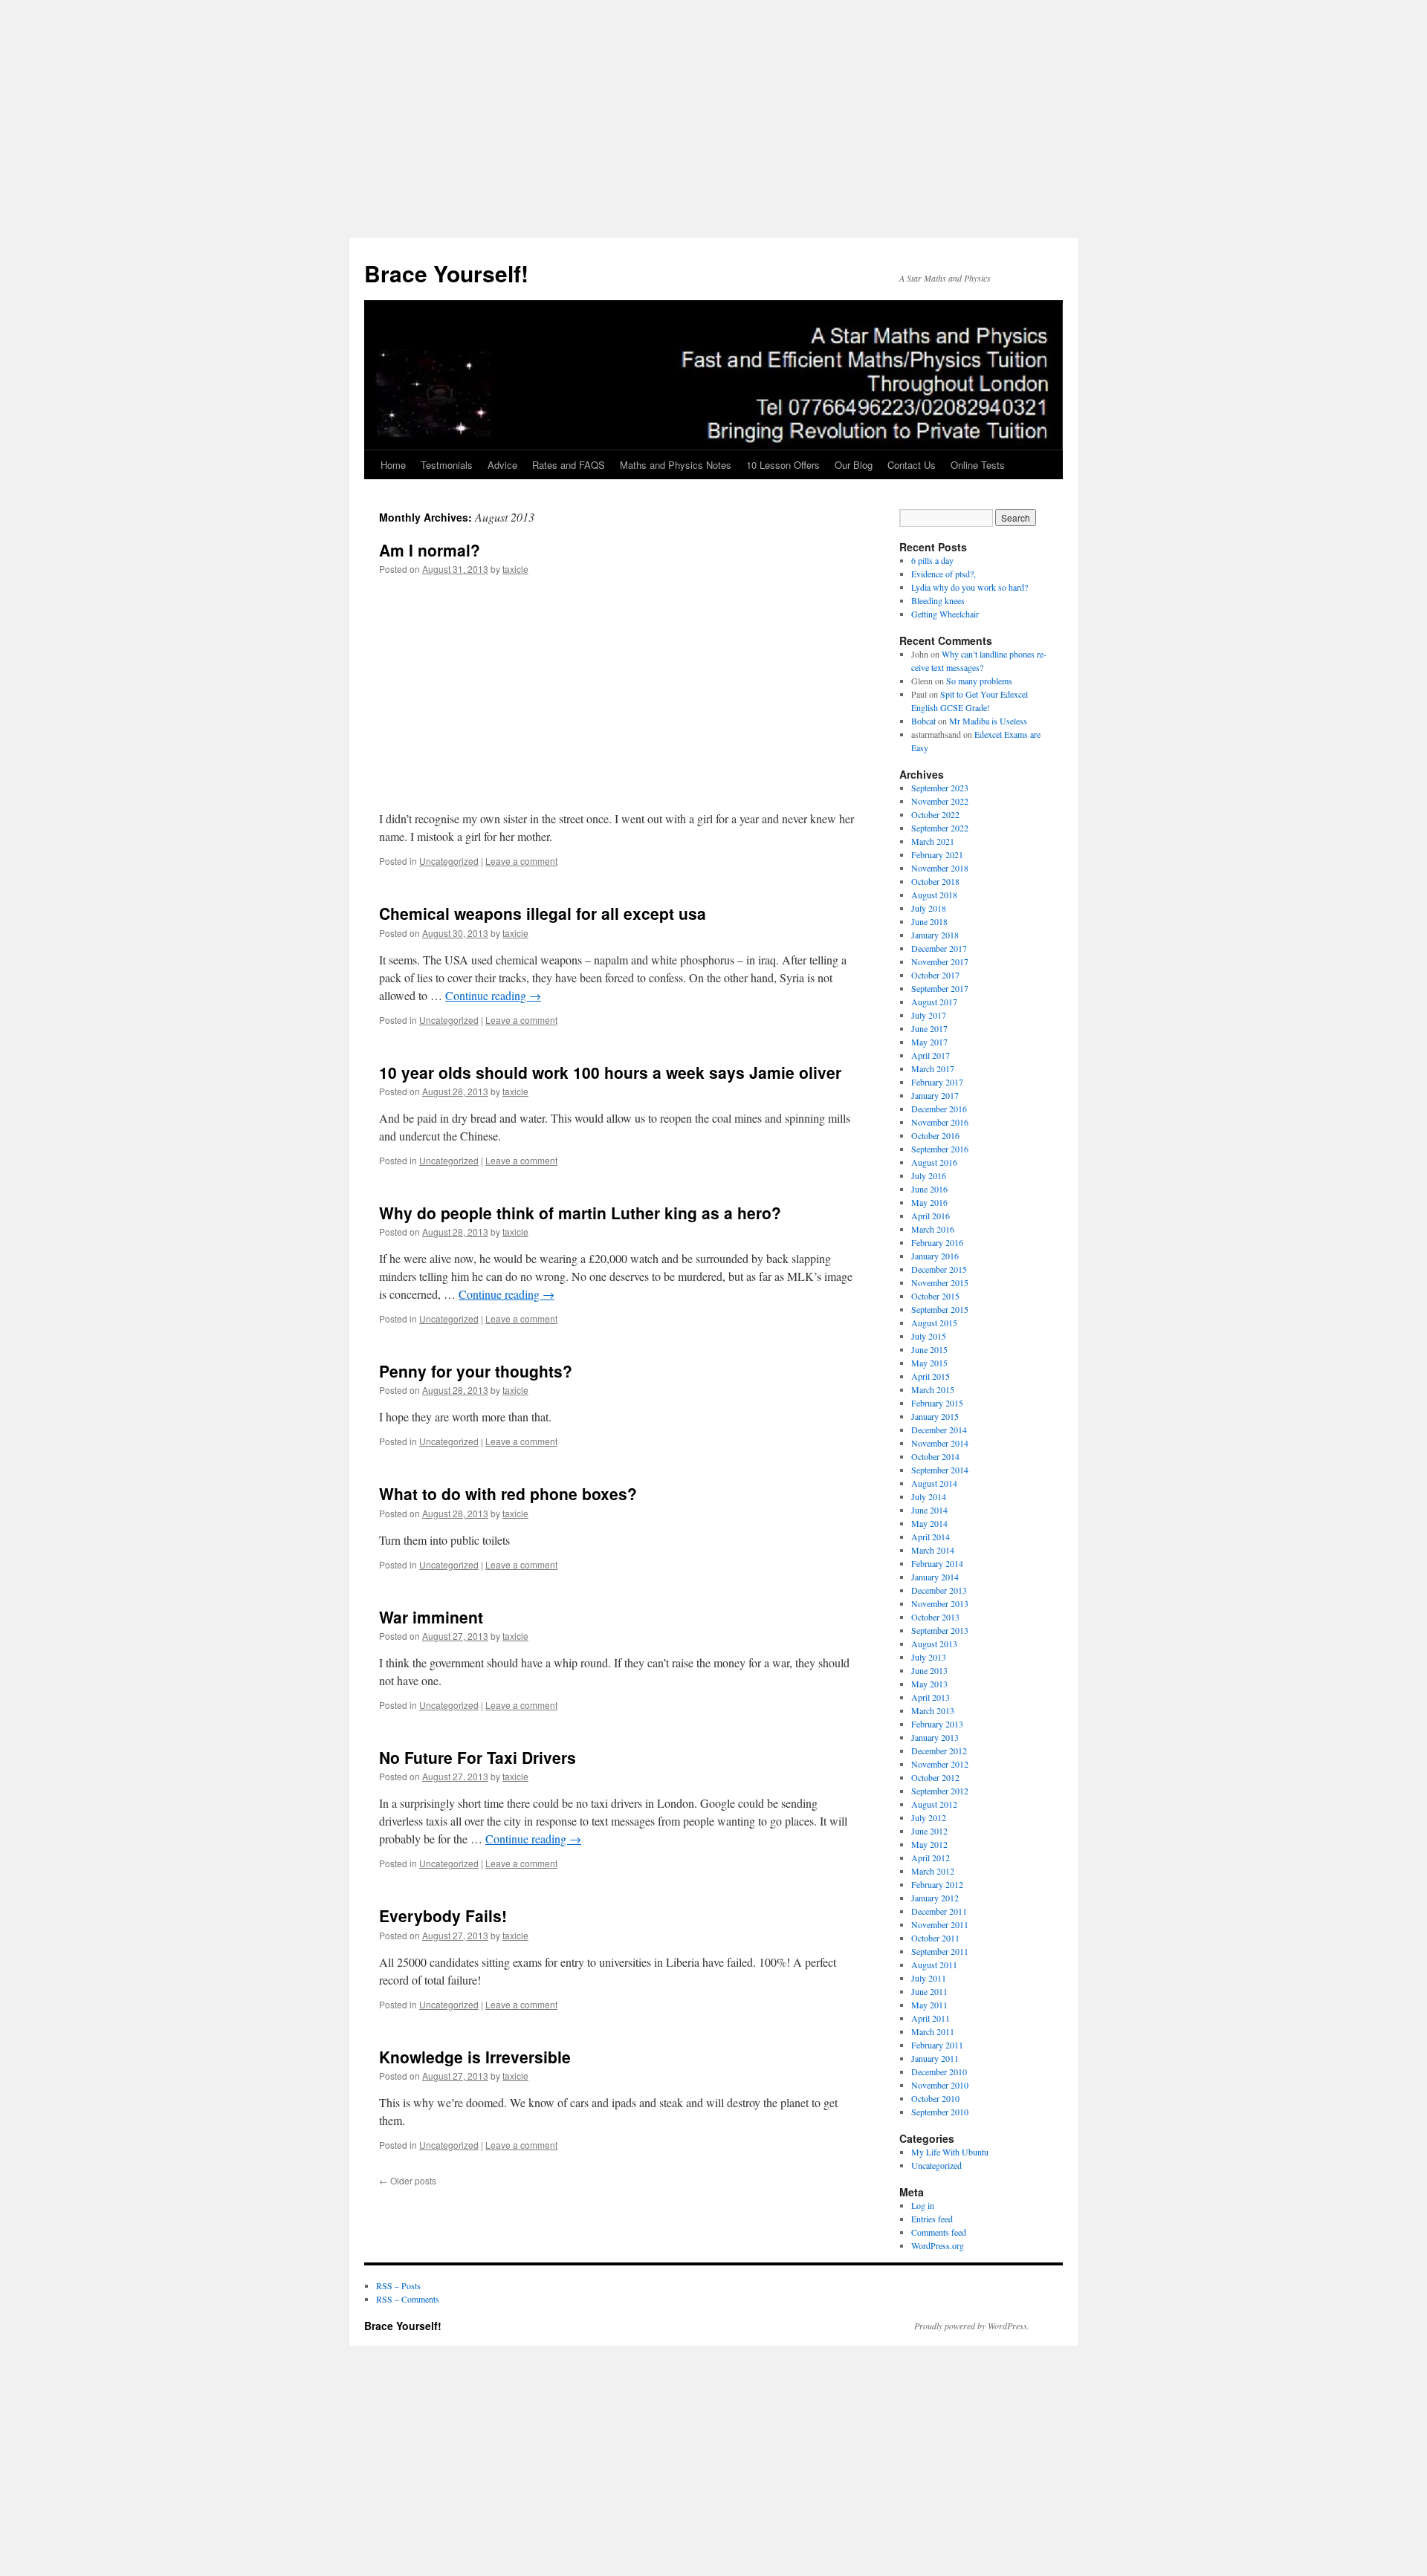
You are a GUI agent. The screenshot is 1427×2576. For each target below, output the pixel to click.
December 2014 (939, 1430)
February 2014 (937, 1563)
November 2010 (940, 2085)
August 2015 (934, 1323)
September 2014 (940, 1470)
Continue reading (493, 995)
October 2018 (935, 881)
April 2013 (931, 1697)
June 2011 (929, 1991)
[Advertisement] (713, 119)
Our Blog (854, 465)
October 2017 (935, 975)
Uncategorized (449, 861)
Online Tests (978, 465)
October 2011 (935, 1938)
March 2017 (933, 1068)
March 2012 (933, 1871)
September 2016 (940, 1149)
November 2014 (940, 1443)
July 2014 (929, 1496)
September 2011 (940, 1951)
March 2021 (933, 841)
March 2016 (933, 1229)
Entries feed (932, 2219)
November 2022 (940, 801)
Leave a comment (521, 861)
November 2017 (940, 961)
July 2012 (929, 1817)
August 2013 (934, 1644)
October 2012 (935, 1777)
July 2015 (929, 1336)
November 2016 (940, 1122)
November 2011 (940, 1924)
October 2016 (935, 1135)
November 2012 (940, 1764)
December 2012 (939, 1751)
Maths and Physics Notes (676, 465)
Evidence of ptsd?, (944, 574)
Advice (502, 465)
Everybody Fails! (443, 1915)
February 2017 (937, 1082)
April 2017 (931, 1055)
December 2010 (939, 2071)
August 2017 (934, 1002)
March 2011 (933, 2031)
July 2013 (929, 1657)
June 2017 (929, 1028)
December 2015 (939, 1269)
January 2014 (935, 1577)
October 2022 (935, 814)
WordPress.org (938, 2245)
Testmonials (447, 465)
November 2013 (940, 1603)
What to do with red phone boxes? (508, 1493)
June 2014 (929, 1510)
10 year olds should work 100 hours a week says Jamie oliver (610, 1072)
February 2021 (937, 854)
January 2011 (935, 2058)
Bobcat (923, 721)
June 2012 (929, 1831)
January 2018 (935, 935)
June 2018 (929, 921)
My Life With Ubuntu (950, 2152)
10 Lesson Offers (783, 465)
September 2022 (940, 828)
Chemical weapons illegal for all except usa (543, 913)
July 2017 (929, 1015)
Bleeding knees (938, 600)
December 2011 (939, 1911)
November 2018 (940, 868)
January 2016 (935, 1256)
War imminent (431, 1617)
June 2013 (929, 1670)
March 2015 (933, 1389)
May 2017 (929, 1042)
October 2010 (935, 2098)
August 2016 (934, 1162)
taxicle (515, 569)
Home (393, 465)
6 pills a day (932, 560)
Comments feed (939, 2232)
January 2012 (935, 1898)
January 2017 (935, 1095)
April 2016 (931, 1216)
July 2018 (929, 908)
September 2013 (940, 1630)
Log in (923, 2205)
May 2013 (929, 1684)
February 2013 (937, 1724)
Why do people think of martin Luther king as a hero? (580, 1213)
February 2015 (937, 1403)
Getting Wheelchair (945, 614)
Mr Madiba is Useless (988, 721)
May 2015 (929, 1363)
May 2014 (929, 1523)
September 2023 (940, 788)
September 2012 (940, 1791)
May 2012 (929, 1844)
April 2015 (931, 1376)
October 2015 (935, 1296)
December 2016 (939, 1109)
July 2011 (929, 1978)
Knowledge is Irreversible (475, 2057)
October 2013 (935, 1617)
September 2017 (940, 988)
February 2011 (937, 2045)
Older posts (408, 2180)
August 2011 (934, 1965)
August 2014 (934, 1483)
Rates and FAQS (569, 465)
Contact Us (912, 465)
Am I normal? (430, 550)
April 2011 (931, 2018)
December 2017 (939, 948)
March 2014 (933, 1550)
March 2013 (933, 1710)
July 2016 (929, 1175)
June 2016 (929, 1189)
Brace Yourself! (446, 273)
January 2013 (935, 1737)
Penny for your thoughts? (476, 1371)
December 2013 (939, 1590)
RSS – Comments (408, 2299)
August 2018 (934, 895)
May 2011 (929, 2005)
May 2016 (929, 1202)
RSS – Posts (398, 2285)
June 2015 (929, 1349)
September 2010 (940, 2112)
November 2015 (940, 1282)
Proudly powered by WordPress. (972, 2326)
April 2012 (931, 1858)
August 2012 (934, 1804)
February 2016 (937, 1242)
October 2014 (935, 1456)
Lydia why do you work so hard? (970, 587)
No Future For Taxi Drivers (478, 1757)
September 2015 (940, 1309)
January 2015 (935, 1416)
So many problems (979, 681)
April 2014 (931, 1537)
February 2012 (937, 1884)
